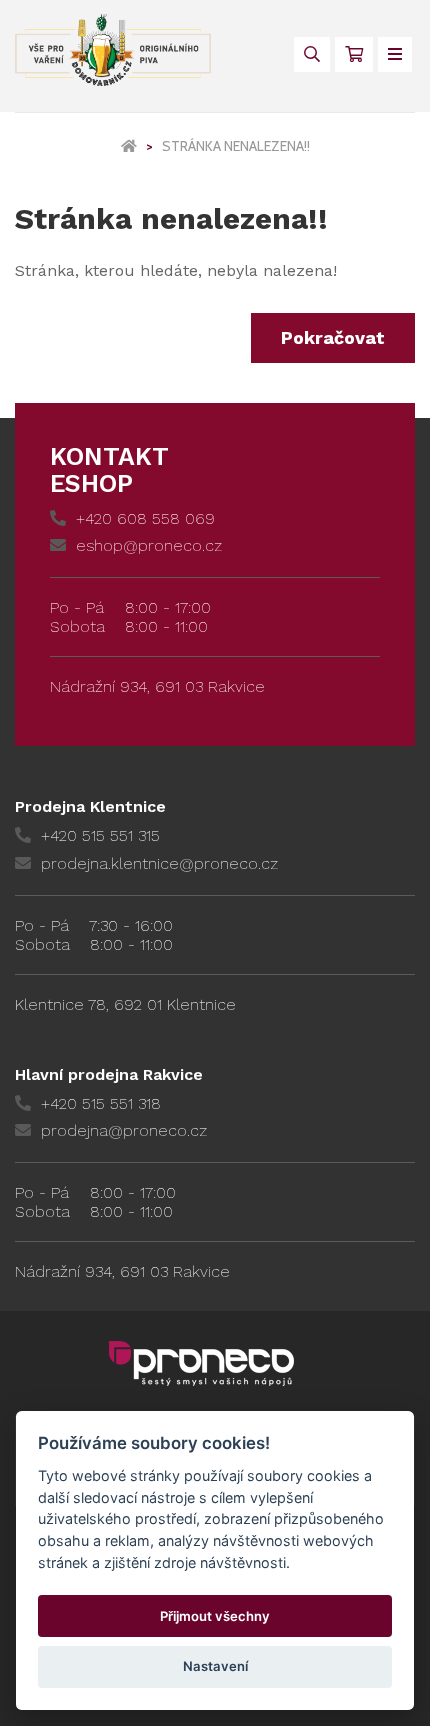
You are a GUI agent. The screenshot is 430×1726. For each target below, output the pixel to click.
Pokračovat (333, 337)
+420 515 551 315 (100, 835)
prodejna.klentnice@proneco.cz (159, 863)
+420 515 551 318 (101, 1103)
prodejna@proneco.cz (124, 1130)
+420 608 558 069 (145, 518)
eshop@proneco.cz (149, 545)
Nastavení (215, 1666)
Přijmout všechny (215, 1616)
